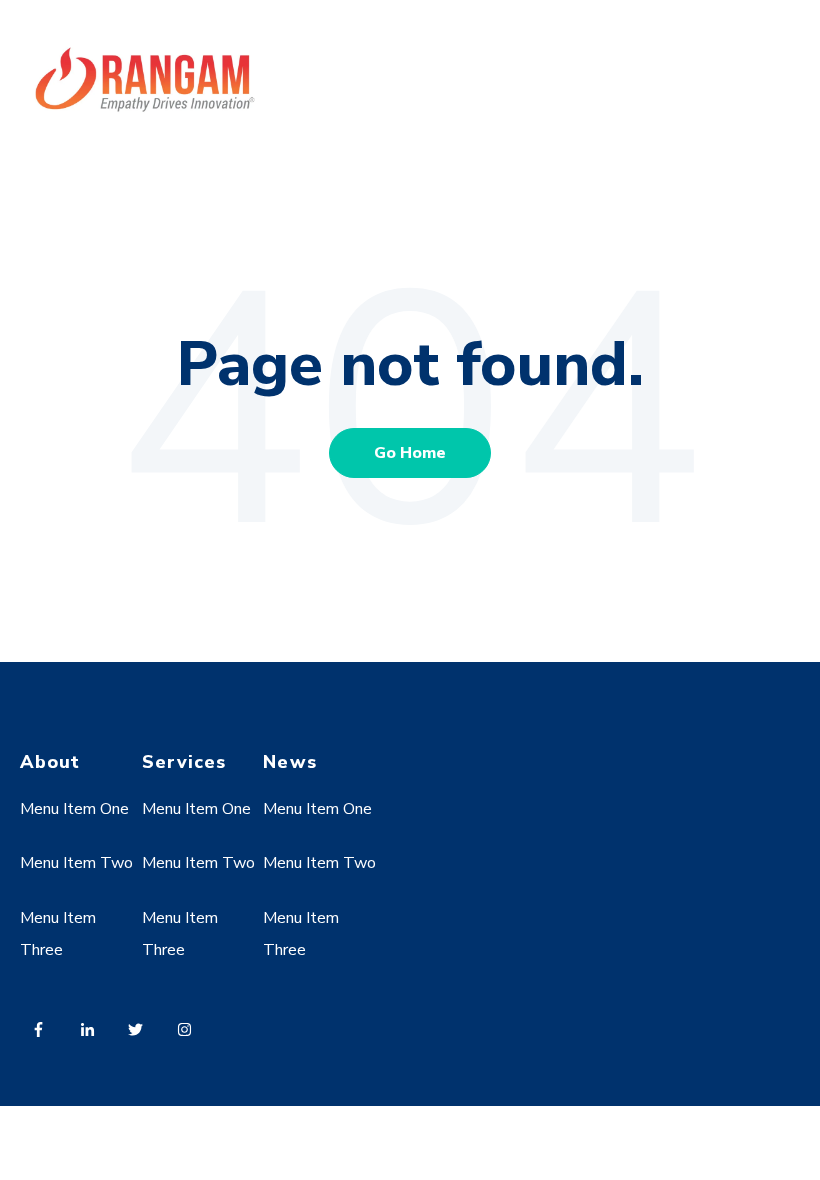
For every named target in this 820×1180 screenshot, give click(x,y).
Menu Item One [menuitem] (74, 809)
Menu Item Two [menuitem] (76, 863)
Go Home (410, 453)
